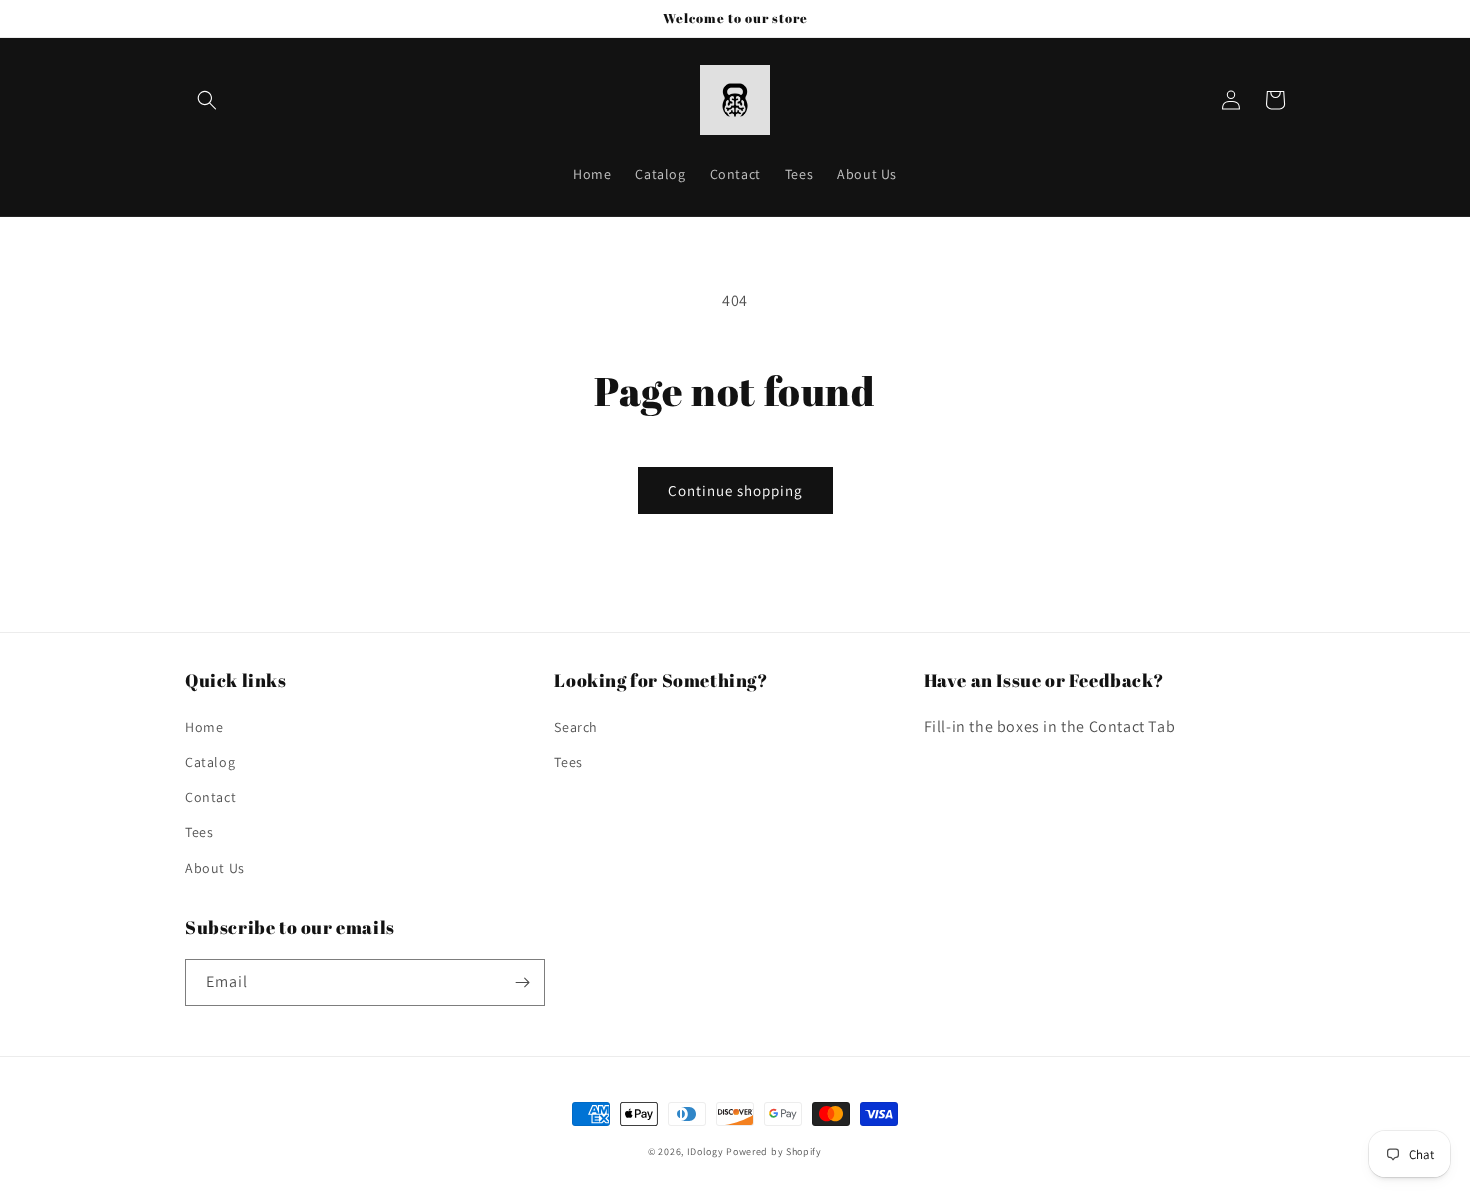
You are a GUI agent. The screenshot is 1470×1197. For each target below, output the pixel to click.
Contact (210, 797)
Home (204, 727)
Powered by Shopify (774, 1151)
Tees (199, 832)
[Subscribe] (522, 982)
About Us (215, 868)
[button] (207, 100)
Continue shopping (735, 490)
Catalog (210, 762)
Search (576, 727)
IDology (705, 1151)
